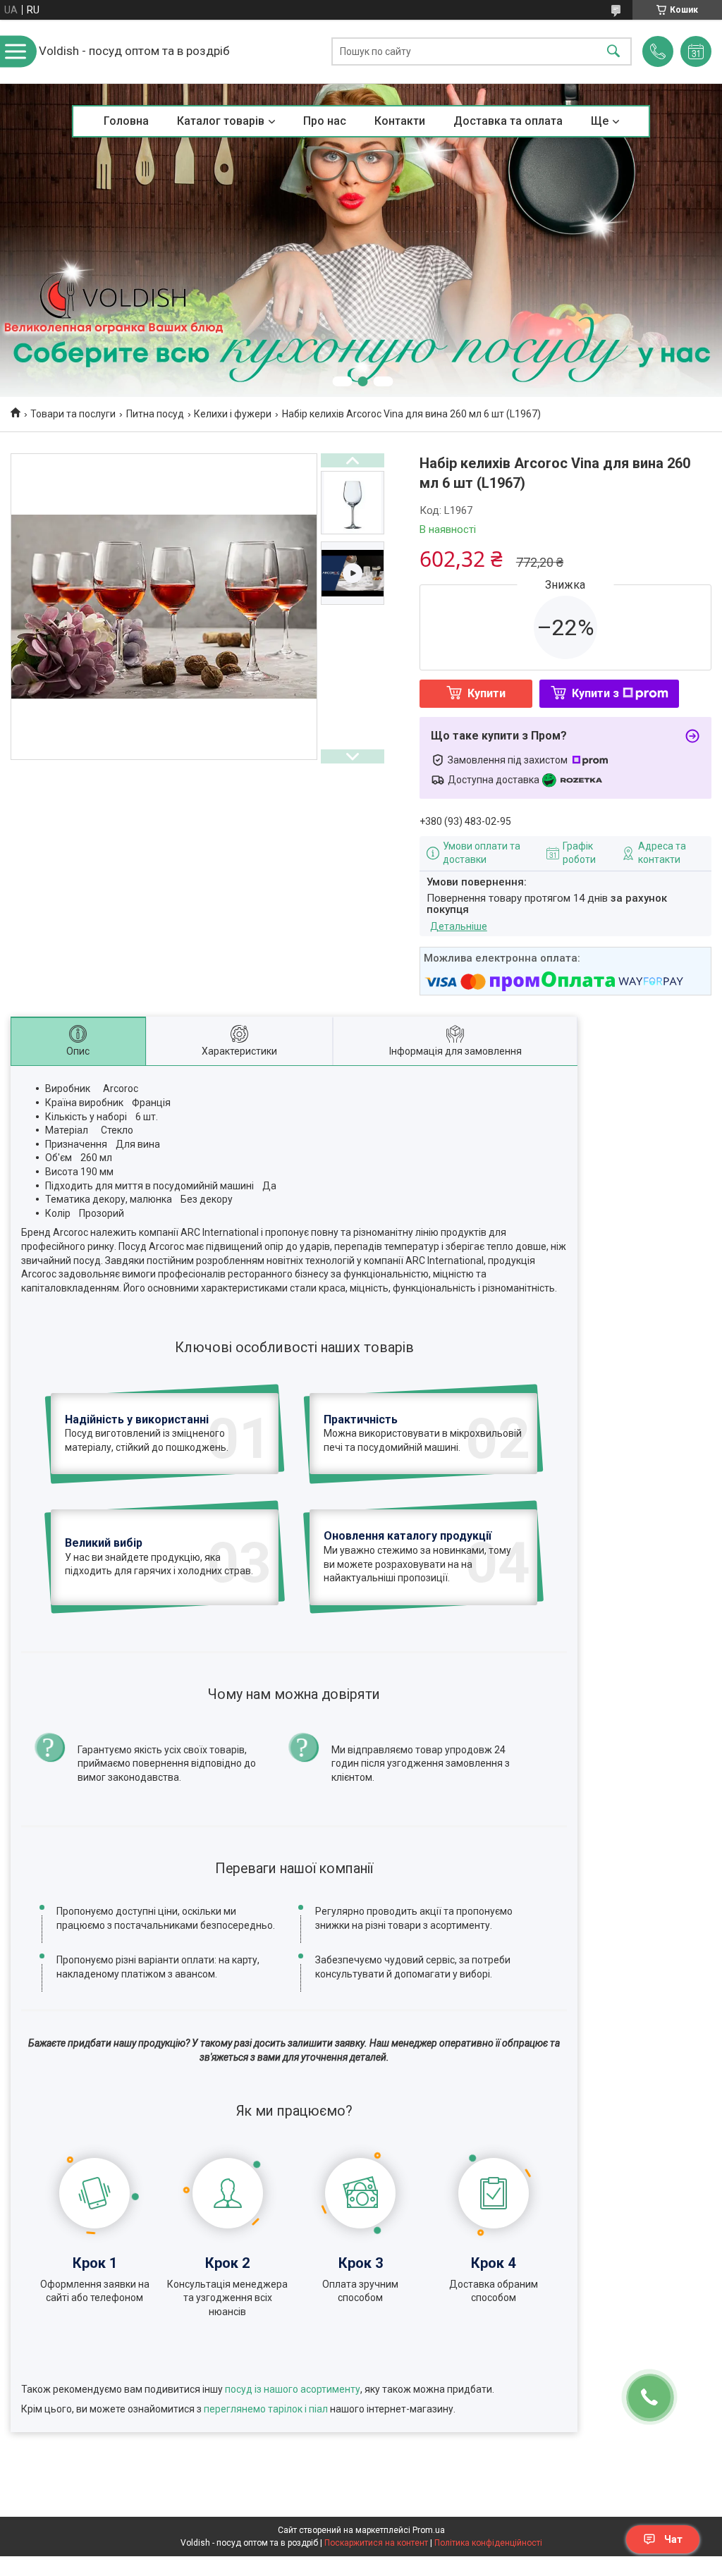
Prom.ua (429, 2530)
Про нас (325, 121)
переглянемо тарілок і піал (266, 2409)
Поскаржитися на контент (376, 2543)
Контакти (400, 121)
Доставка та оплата (508, 121)
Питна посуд (155, 414)
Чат (673, 2539)
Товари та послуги (73, 414)
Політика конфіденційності (488, 2543)
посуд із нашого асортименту (293, 2389)
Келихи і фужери (233, 414)
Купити (487, 693)
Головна (126, 121)
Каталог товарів (221, 121)
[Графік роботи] (696, 51)
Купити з (595, 693)
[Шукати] (613, 52)
